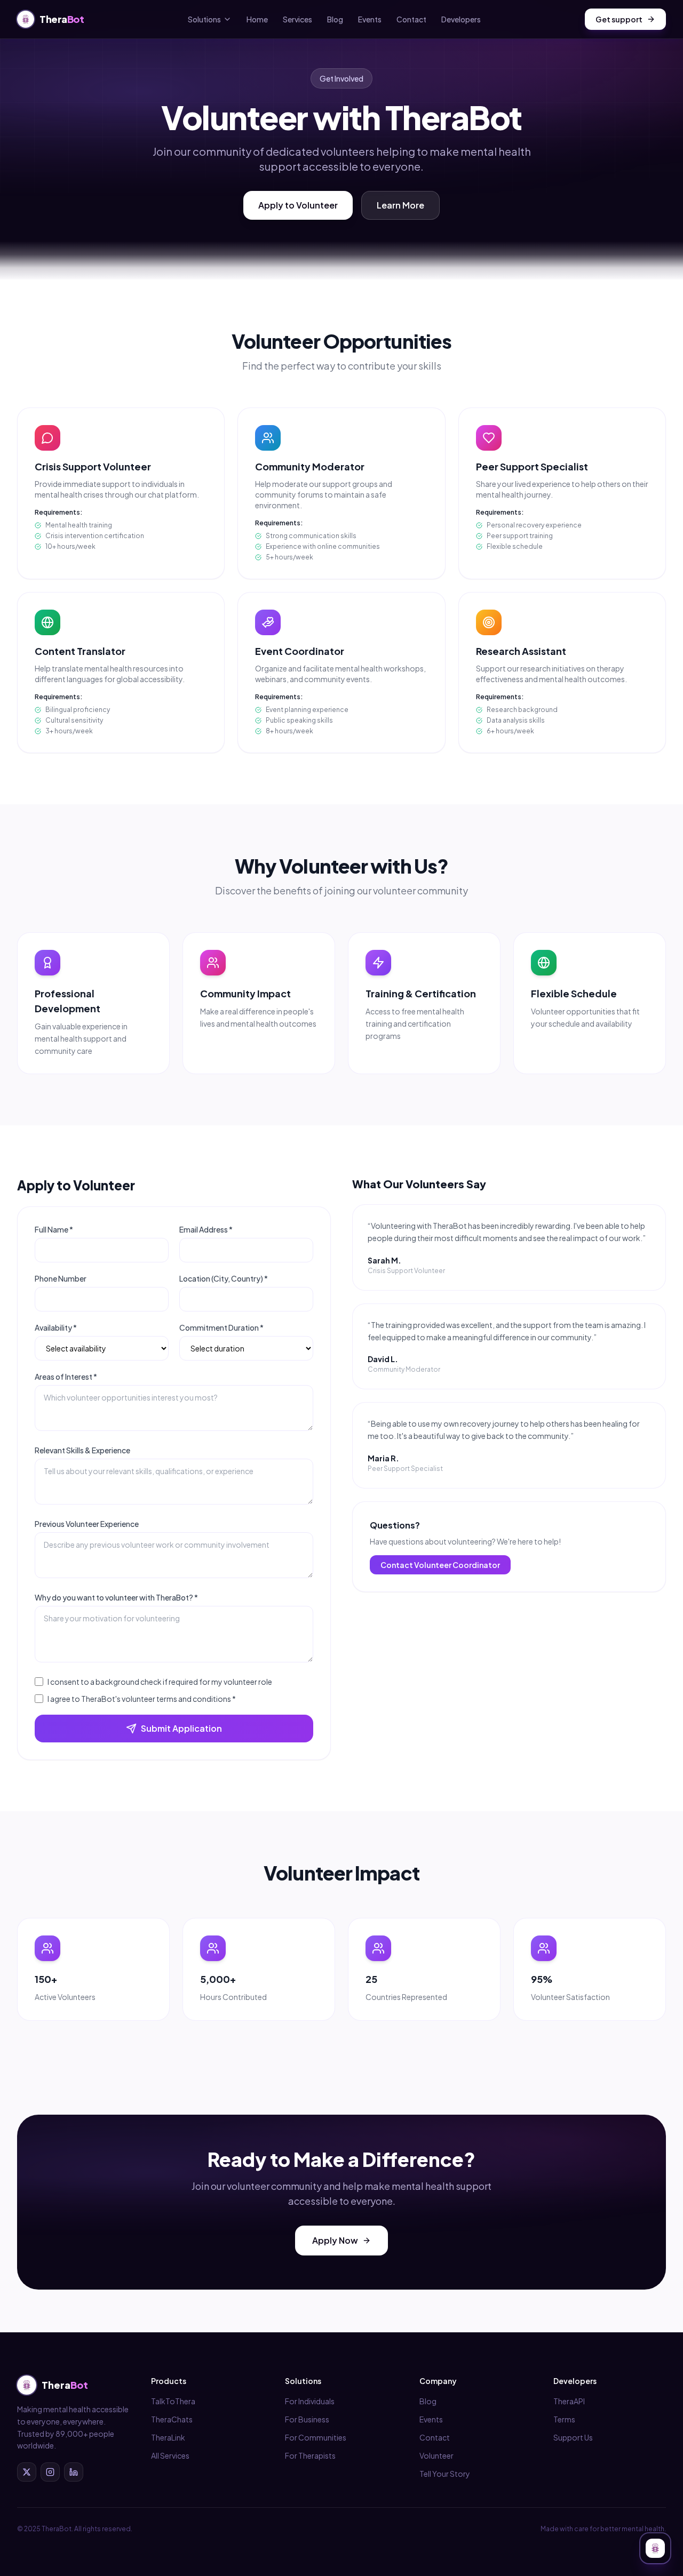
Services (297, 19)
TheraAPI (569, 2401)
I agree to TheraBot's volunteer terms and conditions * (142, 1699)
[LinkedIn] (74, 2472)
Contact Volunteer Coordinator (440, 1565)
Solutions (204, 19)
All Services (170, 2455)
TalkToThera (173, 2401)
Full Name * (54, 1229)
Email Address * (206, 1229)
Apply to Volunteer (298, 205)
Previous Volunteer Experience (87, 1524)
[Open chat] (655, 2548)
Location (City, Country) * (224, 1278)
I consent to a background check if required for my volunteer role (160, 1682)
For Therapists (310, 2455)
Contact (411, 19)
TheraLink (168, 2437)
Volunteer (436, 2455)
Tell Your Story (445, 2474)
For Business (307, 2419)
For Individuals (310, 2401)
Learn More (400, 205)
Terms (564, 2419)
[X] (27, 2472)
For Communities (316, 2437)
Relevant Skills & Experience (82, 1450)
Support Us (573, 2437)
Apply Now (335, 2240)
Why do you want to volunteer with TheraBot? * (116, 1597)
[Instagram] (50, 2472)
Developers (461, 19)
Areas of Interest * (66, 1377)
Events (370, 19)
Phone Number (61, 1278)
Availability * (56, 1327)
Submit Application (181, 1728)
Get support (619, 19)
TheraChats (172, 2419)
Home (257, 19)
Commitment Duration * (221, 1327)
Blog (335, 19)
